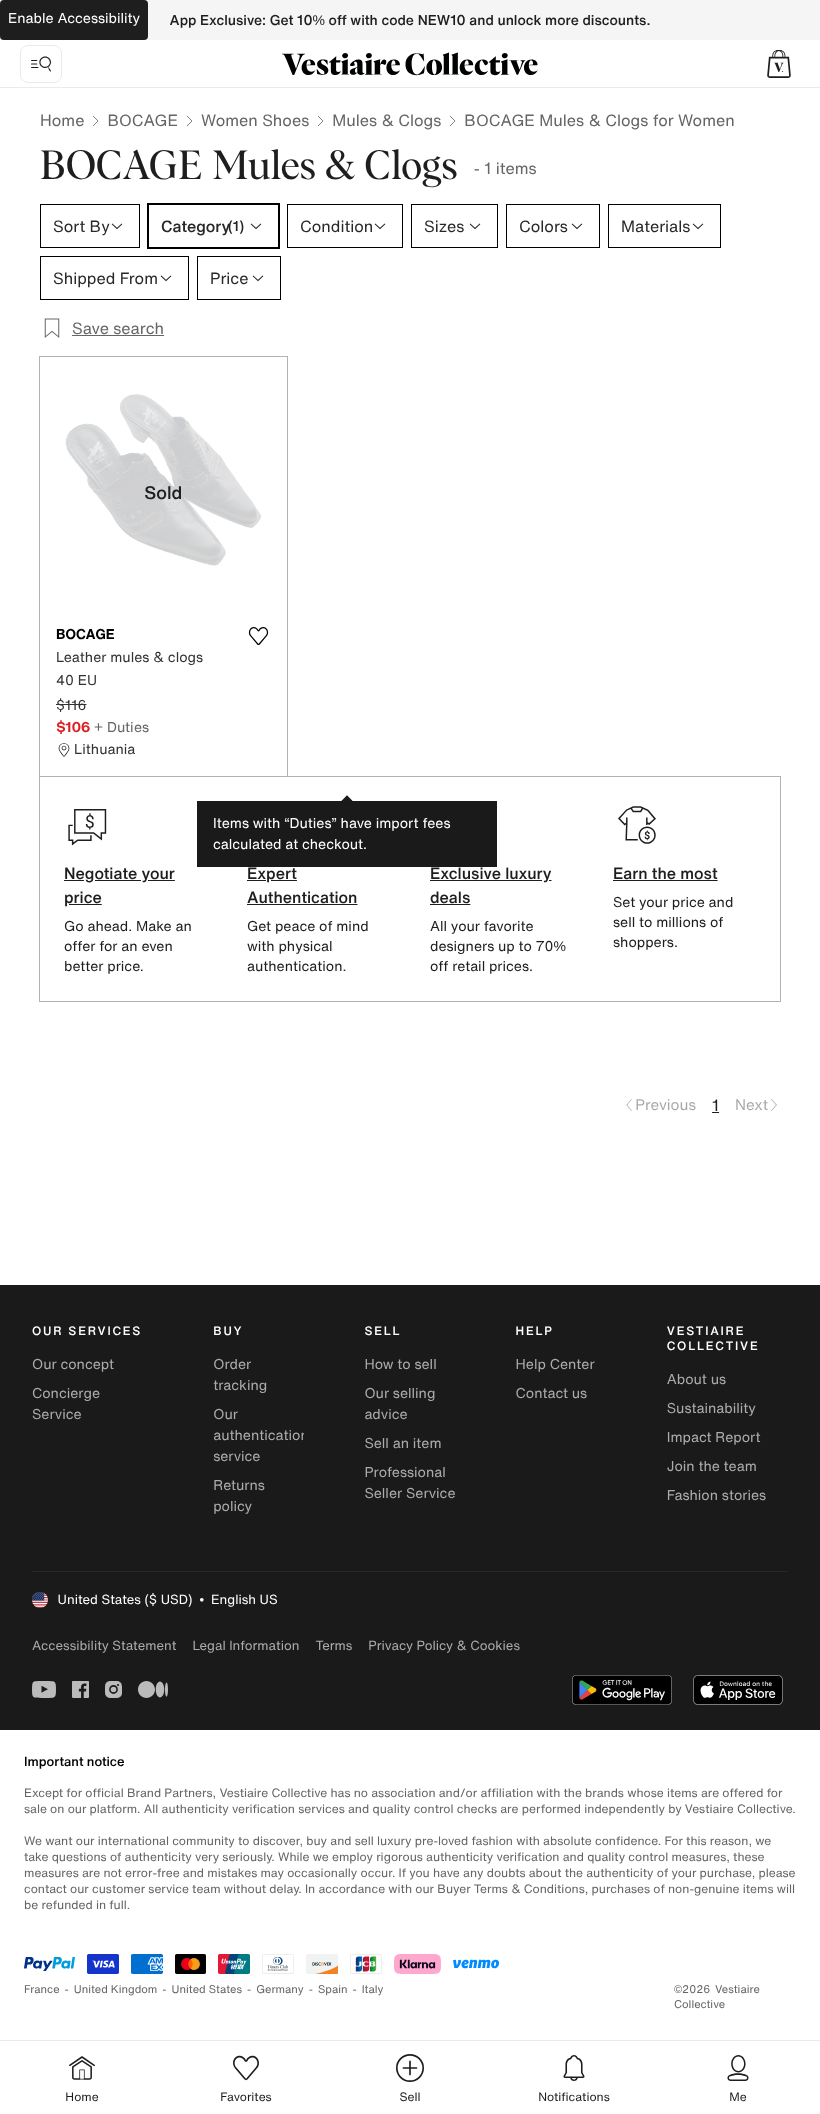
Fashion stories (716, 1495)
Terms (333, 1645)
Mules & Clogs (386, 120)
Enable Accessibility (74, 18)
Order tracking (240, 1375)
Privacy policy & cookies (444, 1645)
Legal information (245, 1645)
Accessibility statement (104, 1645)
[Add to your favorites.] (259, 636)
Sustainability (711, 1408)
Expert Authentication (302, 885)
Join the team (712, 1466)
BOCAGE (142, 120)
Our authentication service (261, 1435)
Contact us (552, 1393)
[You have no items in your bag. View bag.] (779, 64)
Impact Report (714, 1437)
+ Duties (121, 726)
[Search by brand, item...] (41, 64)
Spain (333, 1989)
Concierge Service (66, 1404)
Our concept (73, 1364)
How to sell (400, 1364)
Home (62, 120)
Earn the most (665, 873)
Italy (373, 1989)
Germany (280, 1989)
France (42, 1989)
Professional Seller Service (409, 1483)
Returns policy (239, 1496)
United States (207, 1989)
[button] (779, 64)
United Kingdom (116, 1989)
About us (696, 1379)
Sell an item (402, 1443)
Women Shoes (255, 120)
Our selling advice (399, 1404)
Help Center (555, 1364)
